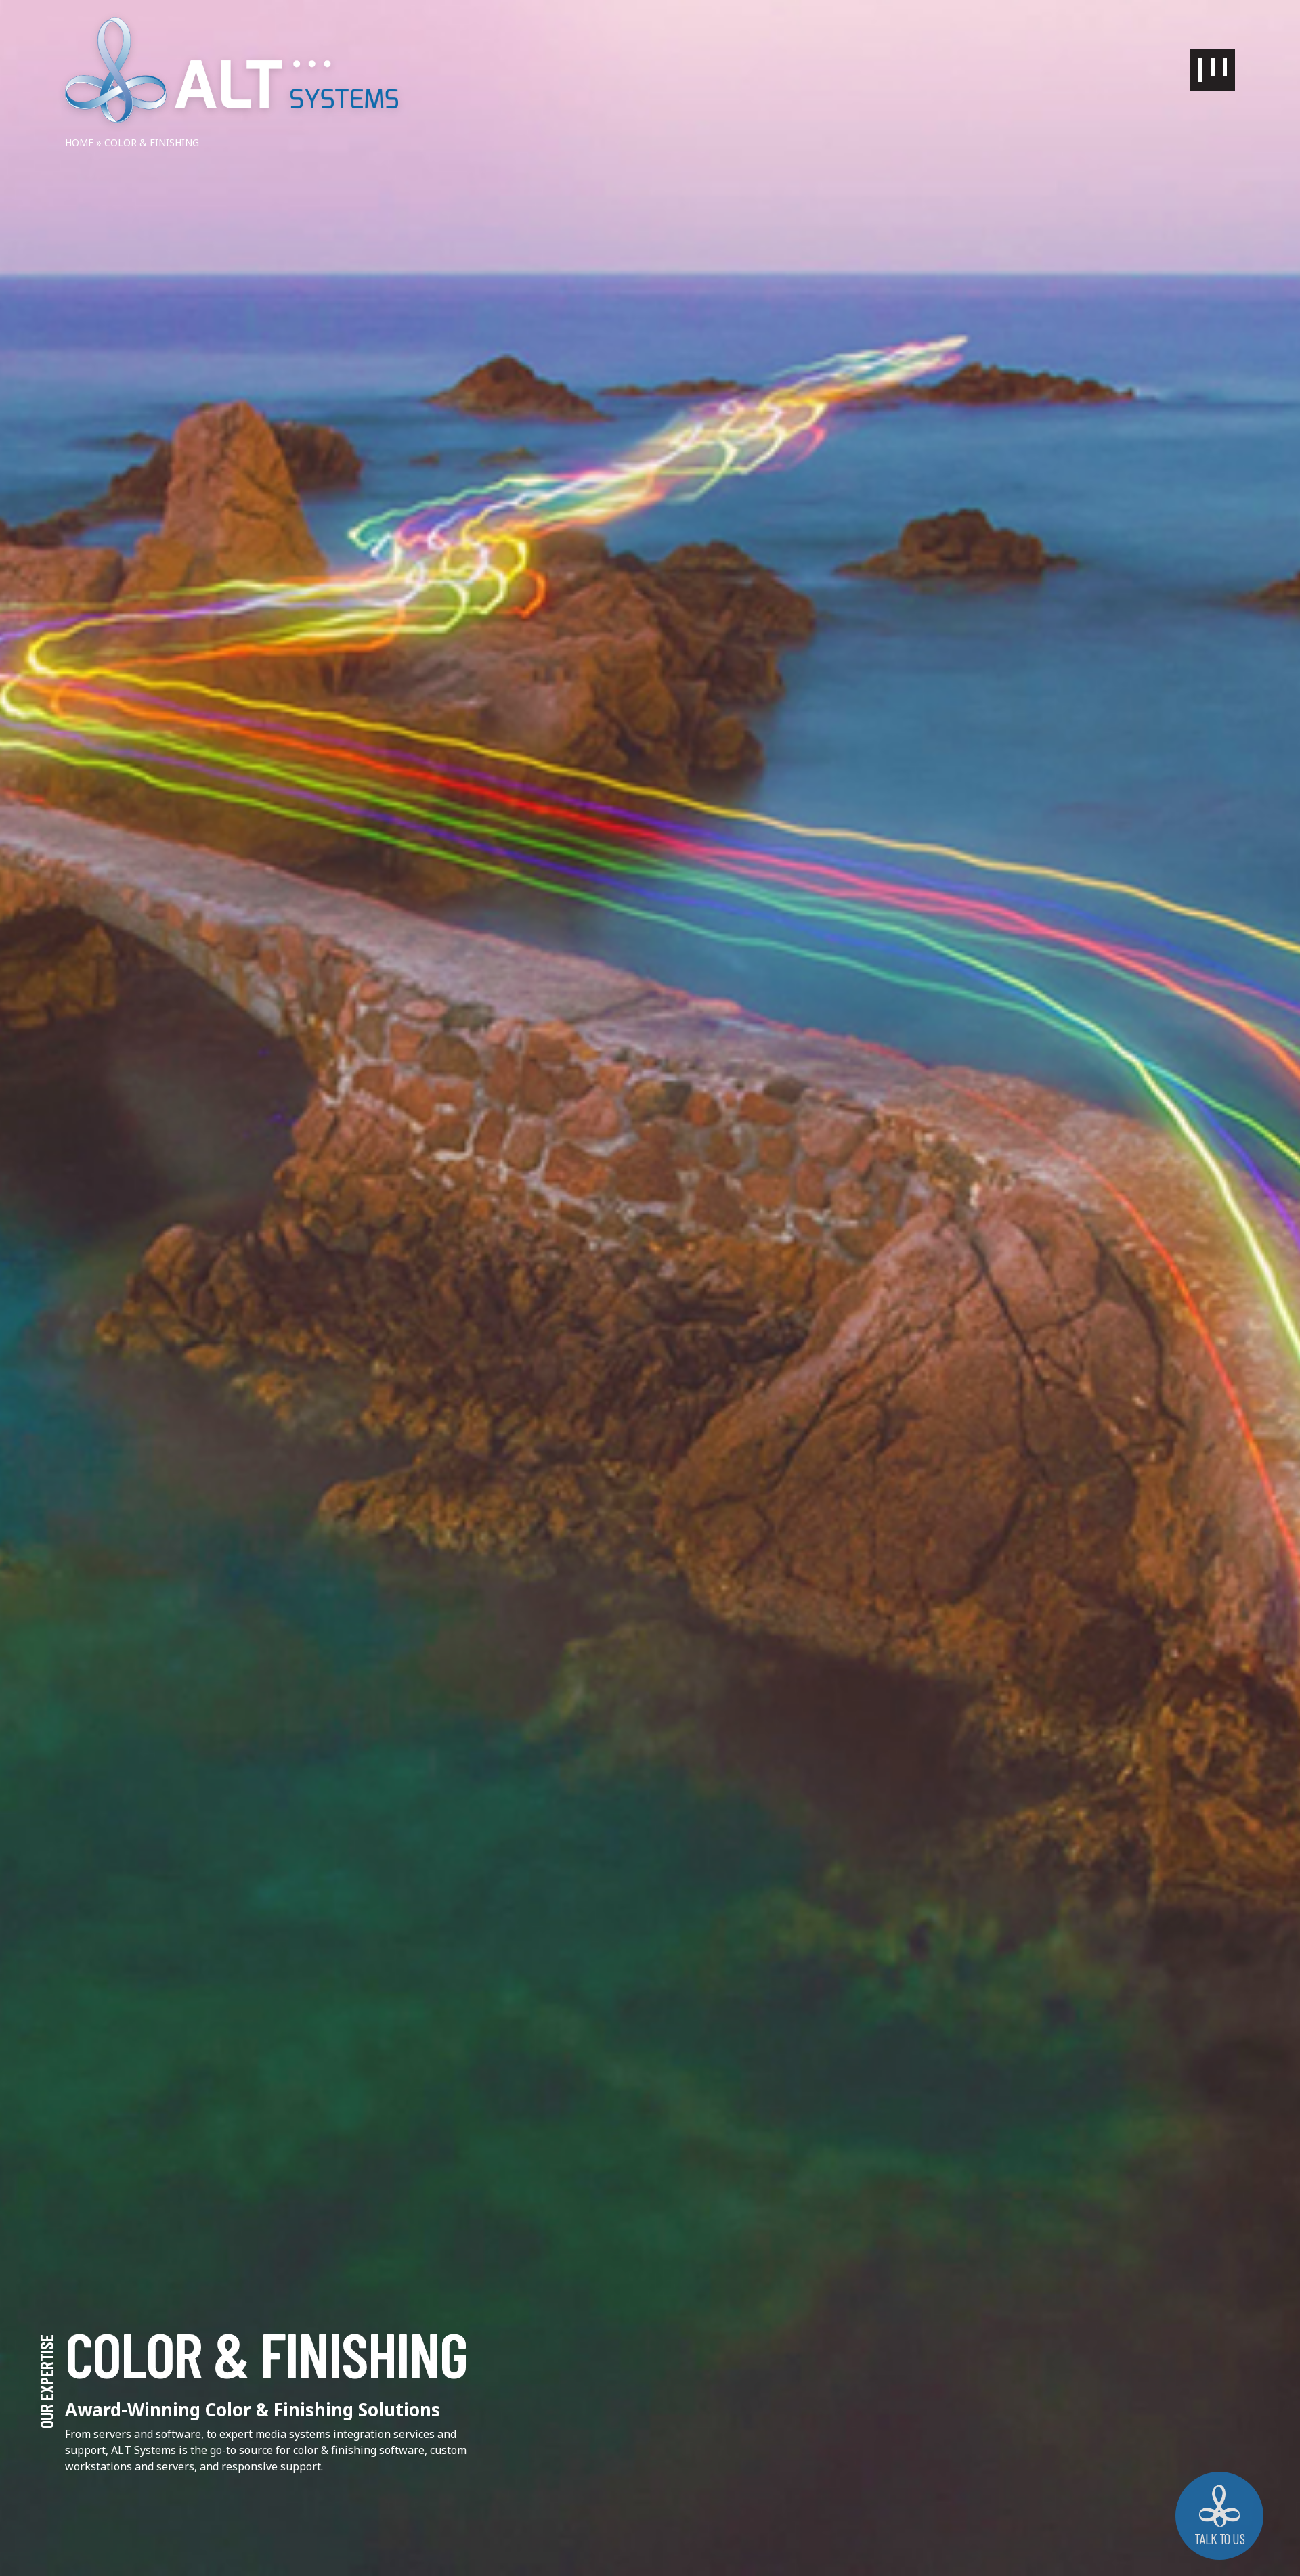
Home (79, 142)
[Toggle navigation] (1213, 70)
